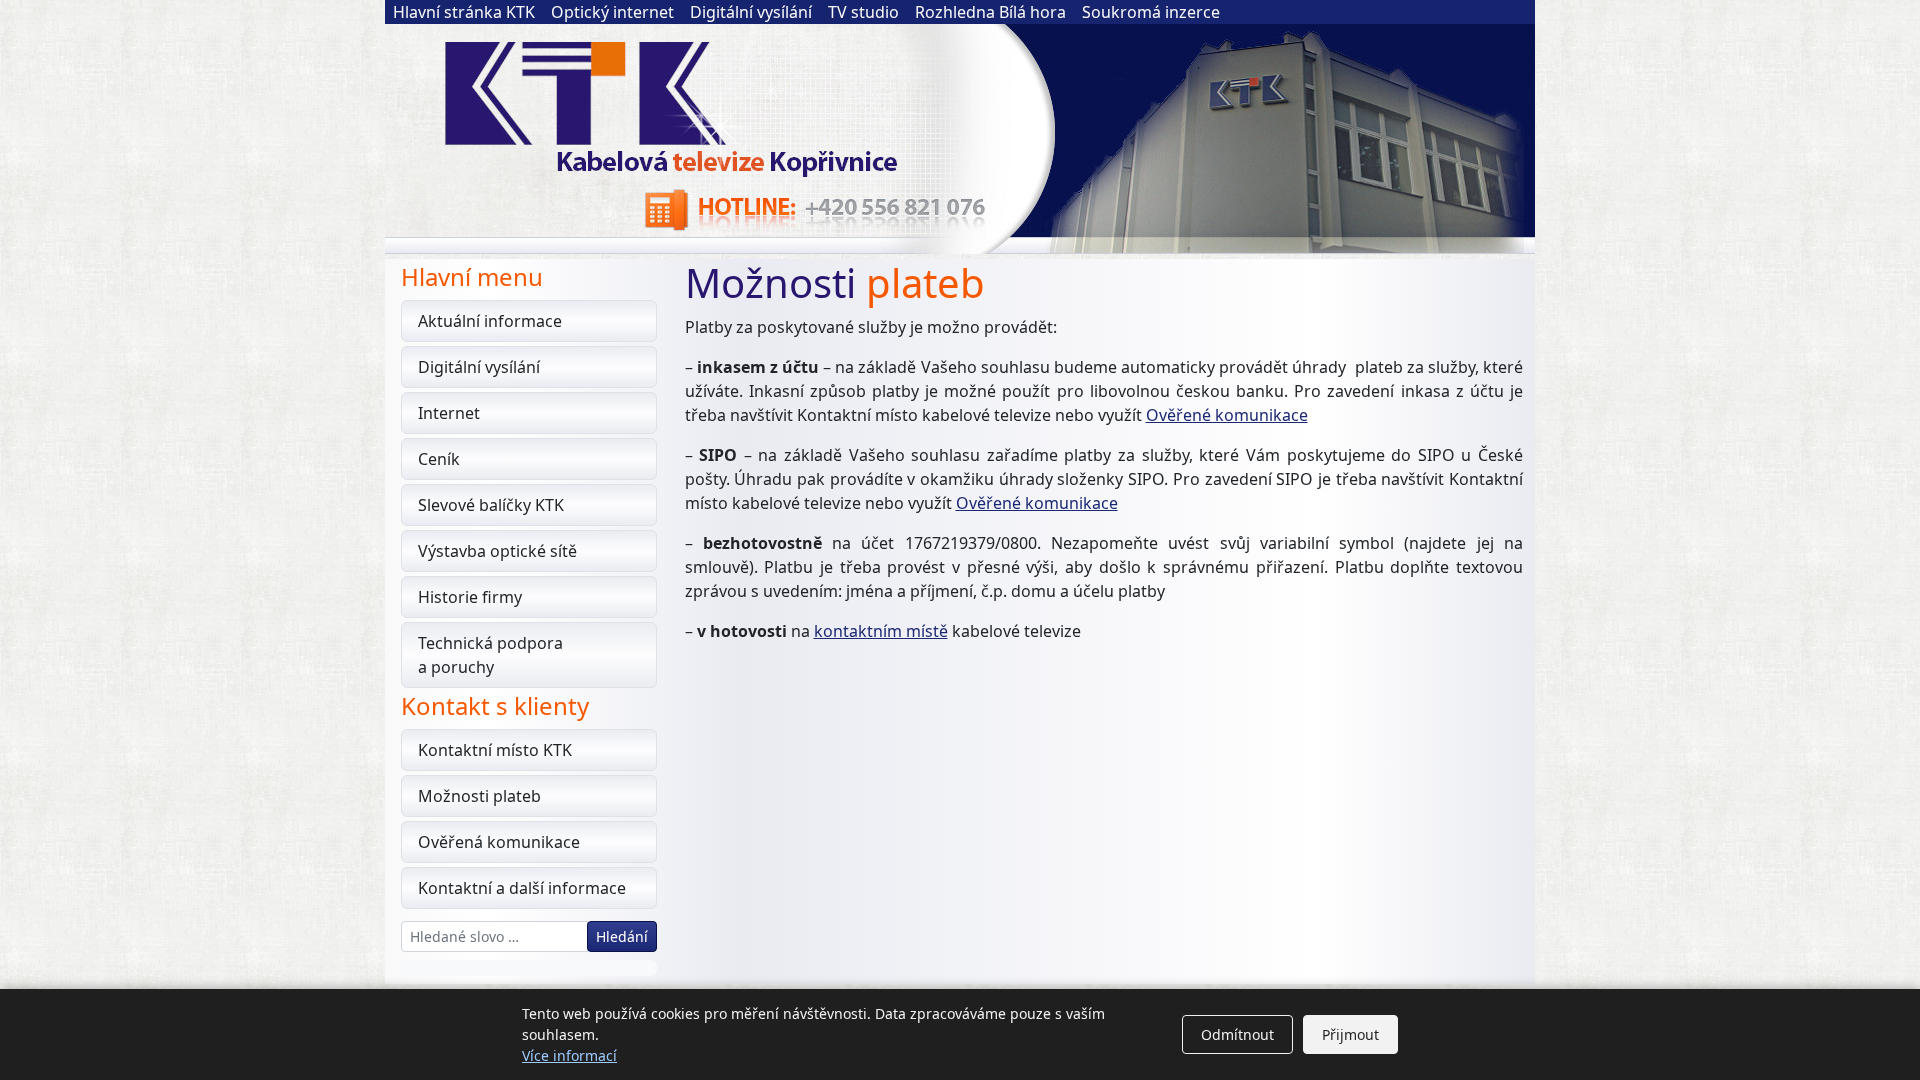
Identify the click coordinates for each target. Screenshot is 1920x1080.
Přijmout (1350, 1034)
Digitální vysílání (751, 12)
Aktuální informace (490, 321)
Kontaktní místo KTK (495, 750)
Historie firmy (470, 597)
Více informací (569, 1055)
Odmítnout (1237, 1034)
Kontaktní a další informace (522, 888)
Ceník (439, 459)
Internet (449, 413)
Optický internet (612, 12)
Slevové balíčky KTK (491, 505)
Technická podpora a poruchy (490, 655)
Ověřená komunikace (499, 842)
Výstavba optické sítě (497, 551)
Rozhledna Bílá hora (990, 12)
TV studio (863, 12)
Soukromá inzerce (1151, 12)
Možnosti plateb (479, 796)
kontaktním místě (881, 631)
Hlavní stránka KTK (464, 12)
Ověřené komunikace (1227, 415)
